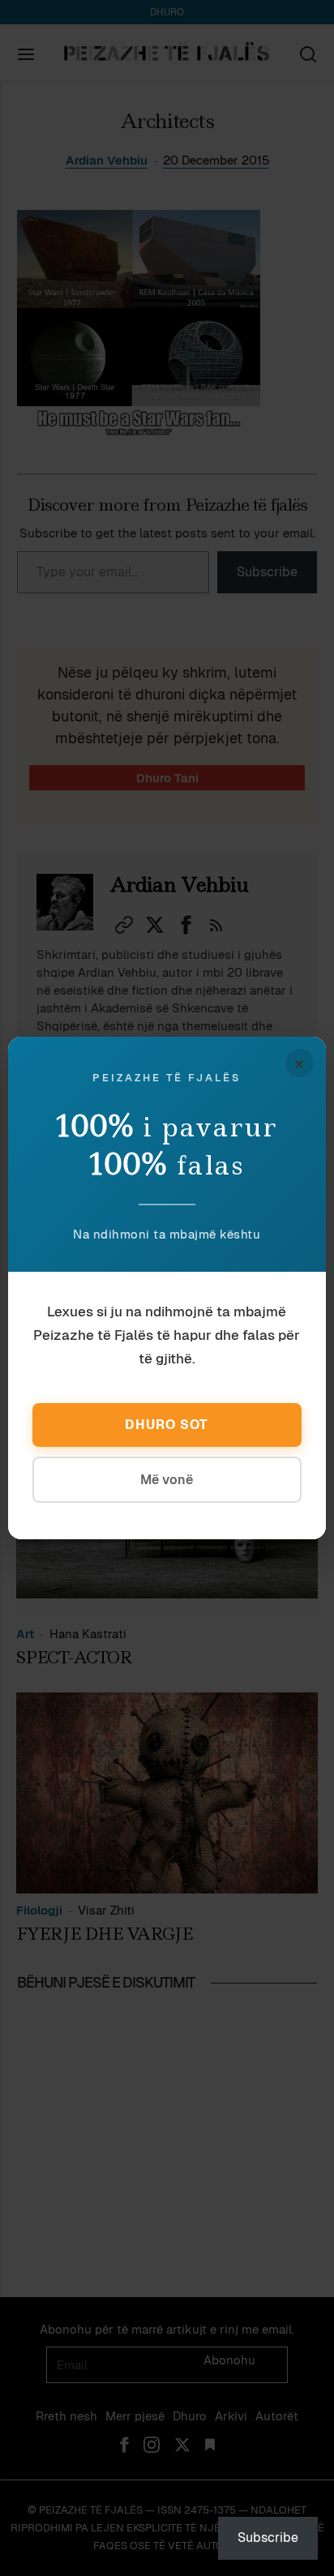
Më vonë (167, 1480)
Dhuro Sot (167, 1425)
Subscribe (268, 2537)
